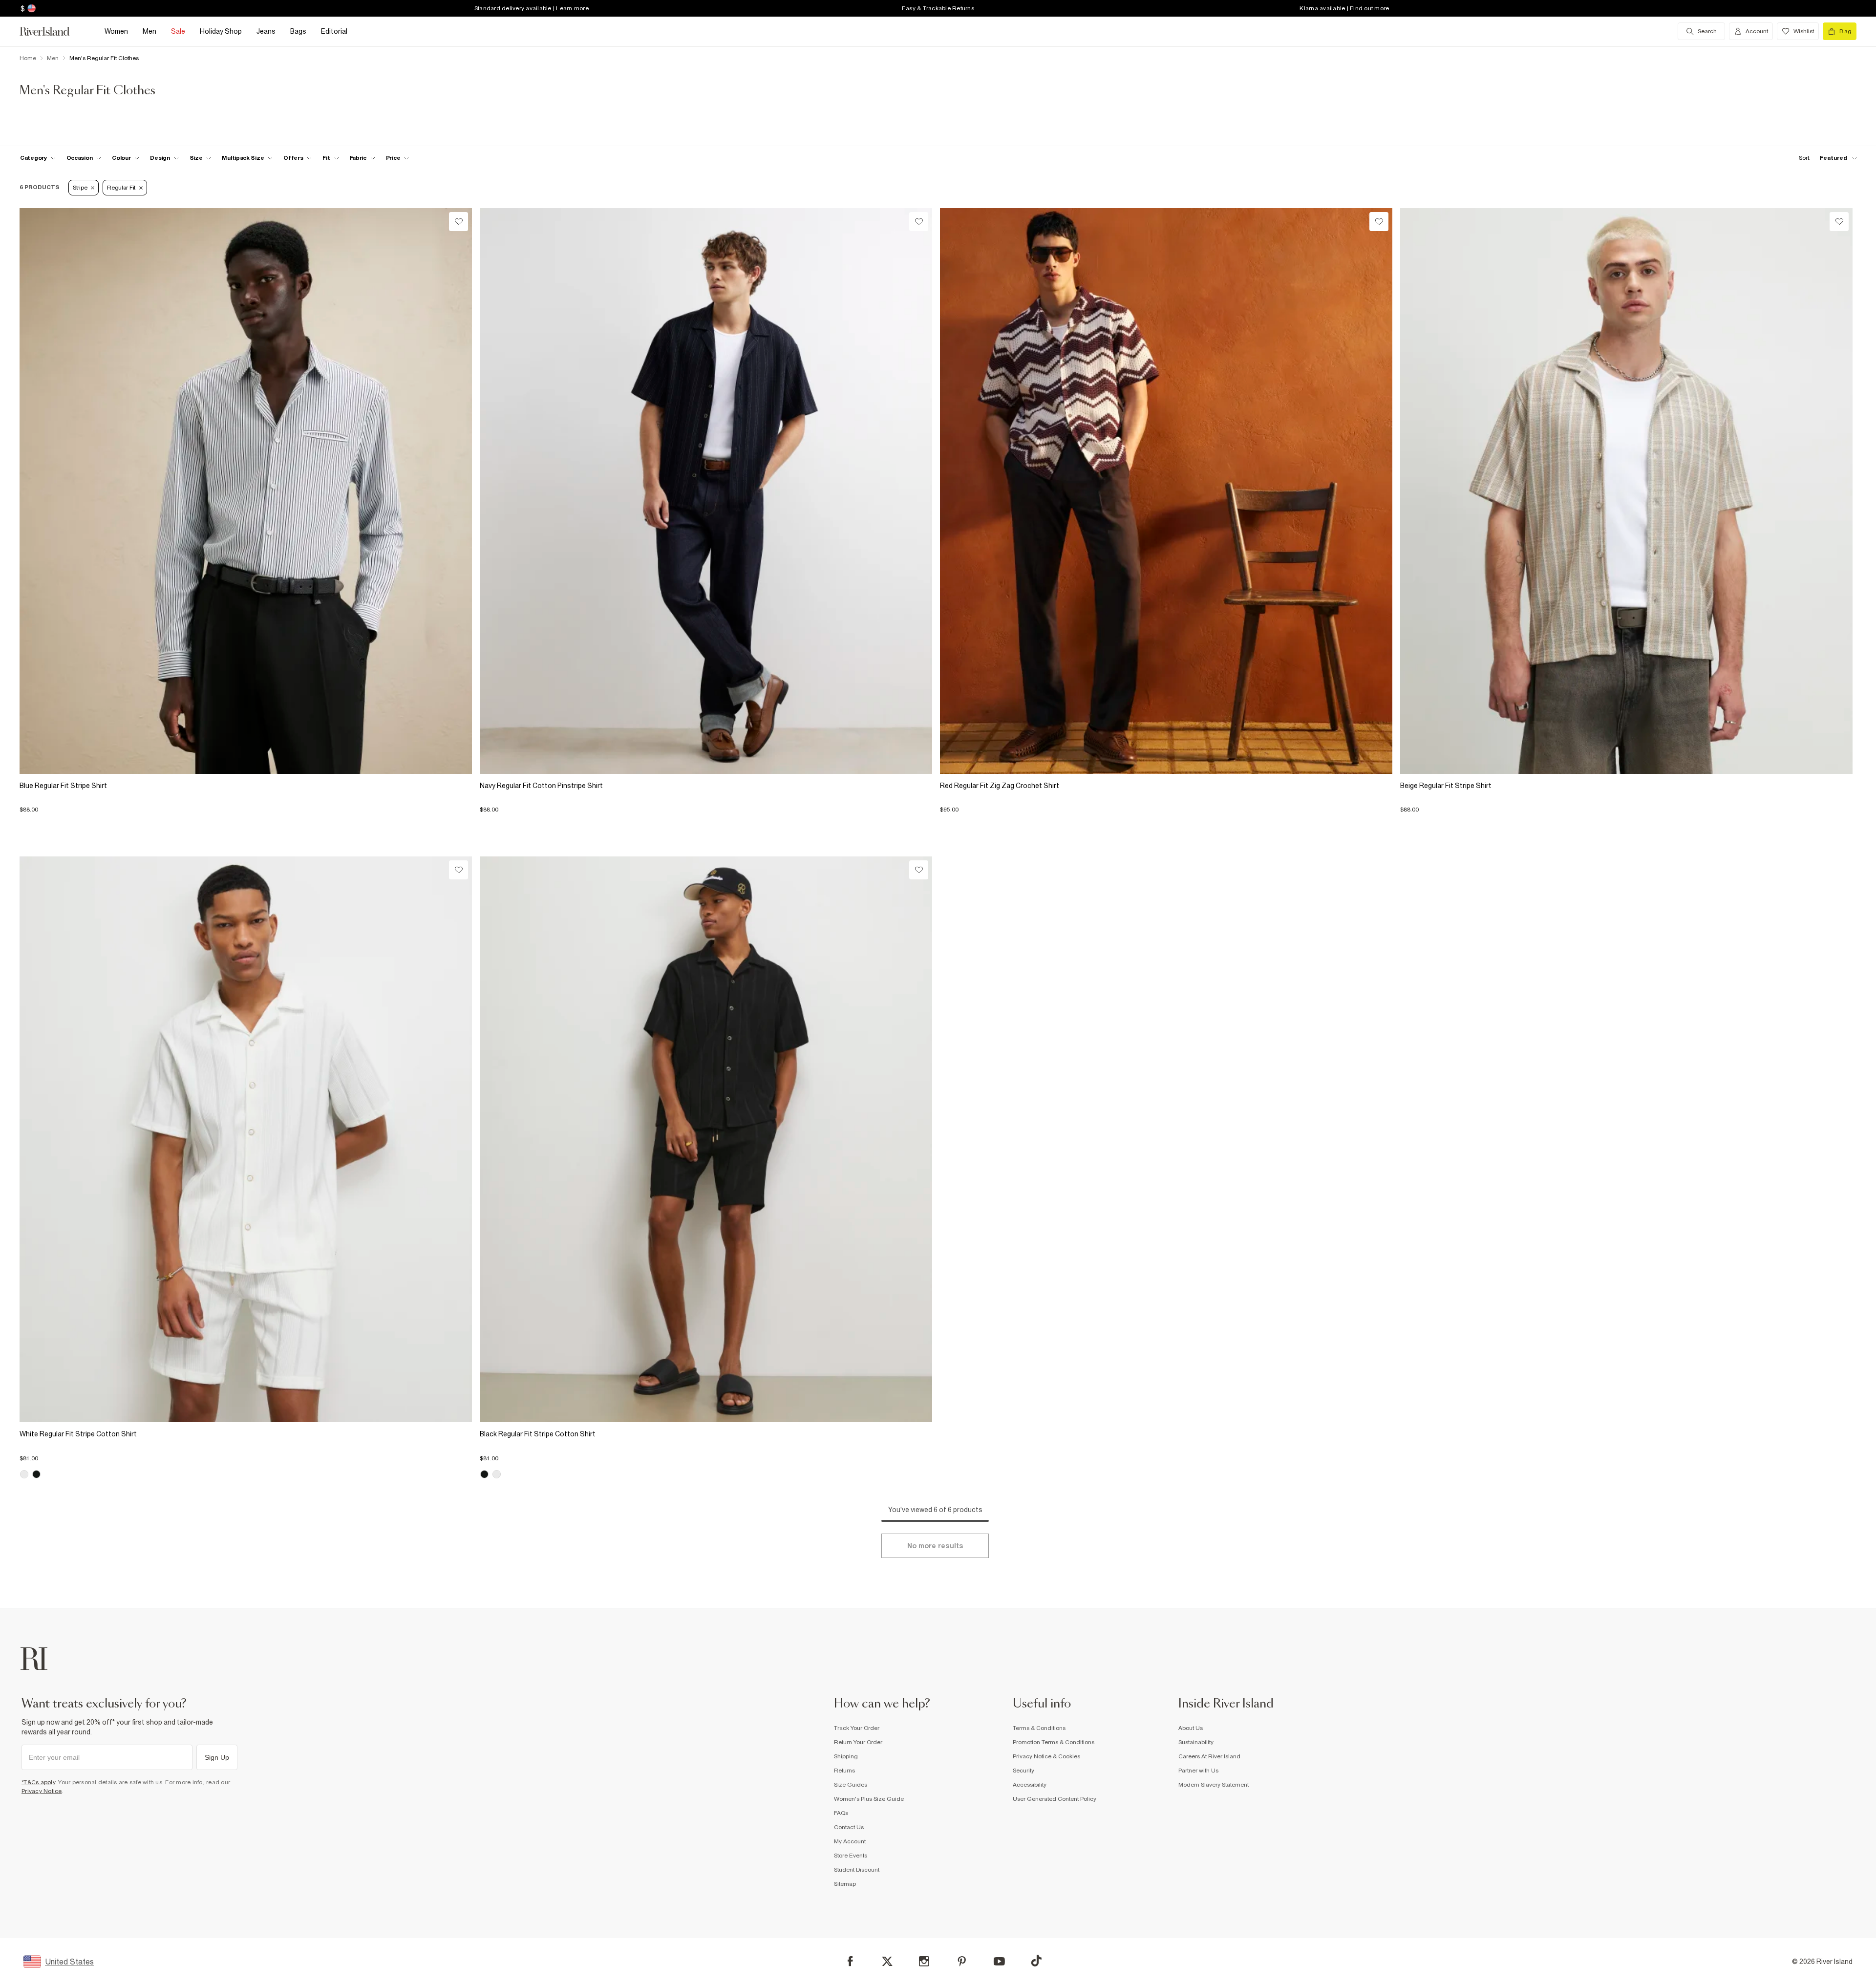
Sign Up (217, 1757)
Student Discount (857, 1870)
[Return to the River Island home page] (52, 31)
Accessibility (1030, 1785)
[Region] (31, 8)
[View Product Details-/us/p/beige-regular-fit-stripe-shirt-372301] (1626, 491)
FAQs (841, 1813)
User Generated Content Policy (1055, 1799)
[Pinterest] (962, 1961)
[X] (887, 1962)
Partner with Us (1198, 1771)
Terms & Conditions (1039, 1728)
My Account (850, 1841)
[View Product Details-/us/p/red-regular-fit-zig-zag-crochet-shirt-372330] (1166, 491)
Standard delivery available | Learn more (532, 8)
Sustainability (1196, 1742)
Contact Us (849, 1827)
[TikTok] (1036, 1961)
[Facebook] (850, 1961)
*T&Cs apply (38, 1782)
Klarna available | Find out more (1344, 8)
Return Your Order (858, 1742)
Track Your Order (857, 1728)
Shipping (846, 1756)
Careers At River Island (1209, 1756)
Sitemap (845, 1884)
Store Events (851, 1856)
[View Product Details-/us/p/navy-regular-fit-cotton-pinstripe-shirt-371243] (706, 491)
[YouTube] (999, 1961)
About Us (1191, 1728)
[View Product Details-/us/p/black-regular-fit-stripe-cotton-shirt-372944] (706, 1139)
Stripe (80, 188)
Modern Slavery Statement (1214, 1785)
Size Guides (851, 1785)
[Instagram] (924, 1961)
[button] (246, 805)
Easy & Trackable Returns (938, 8)
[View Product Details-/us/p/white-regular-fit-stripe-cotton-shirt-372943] (246, 1139)
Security (1023, 1771)
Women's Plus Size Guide (869, 1799)
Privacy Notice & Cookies (1046, 1756)
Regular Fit (121, 188)
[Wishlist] (458, 222)
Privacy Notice (42, 1791)
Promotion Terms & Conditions (1054, 1742)
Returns (844, 1771)
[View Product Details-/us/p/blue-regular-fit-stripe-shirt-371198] (246, 491)
